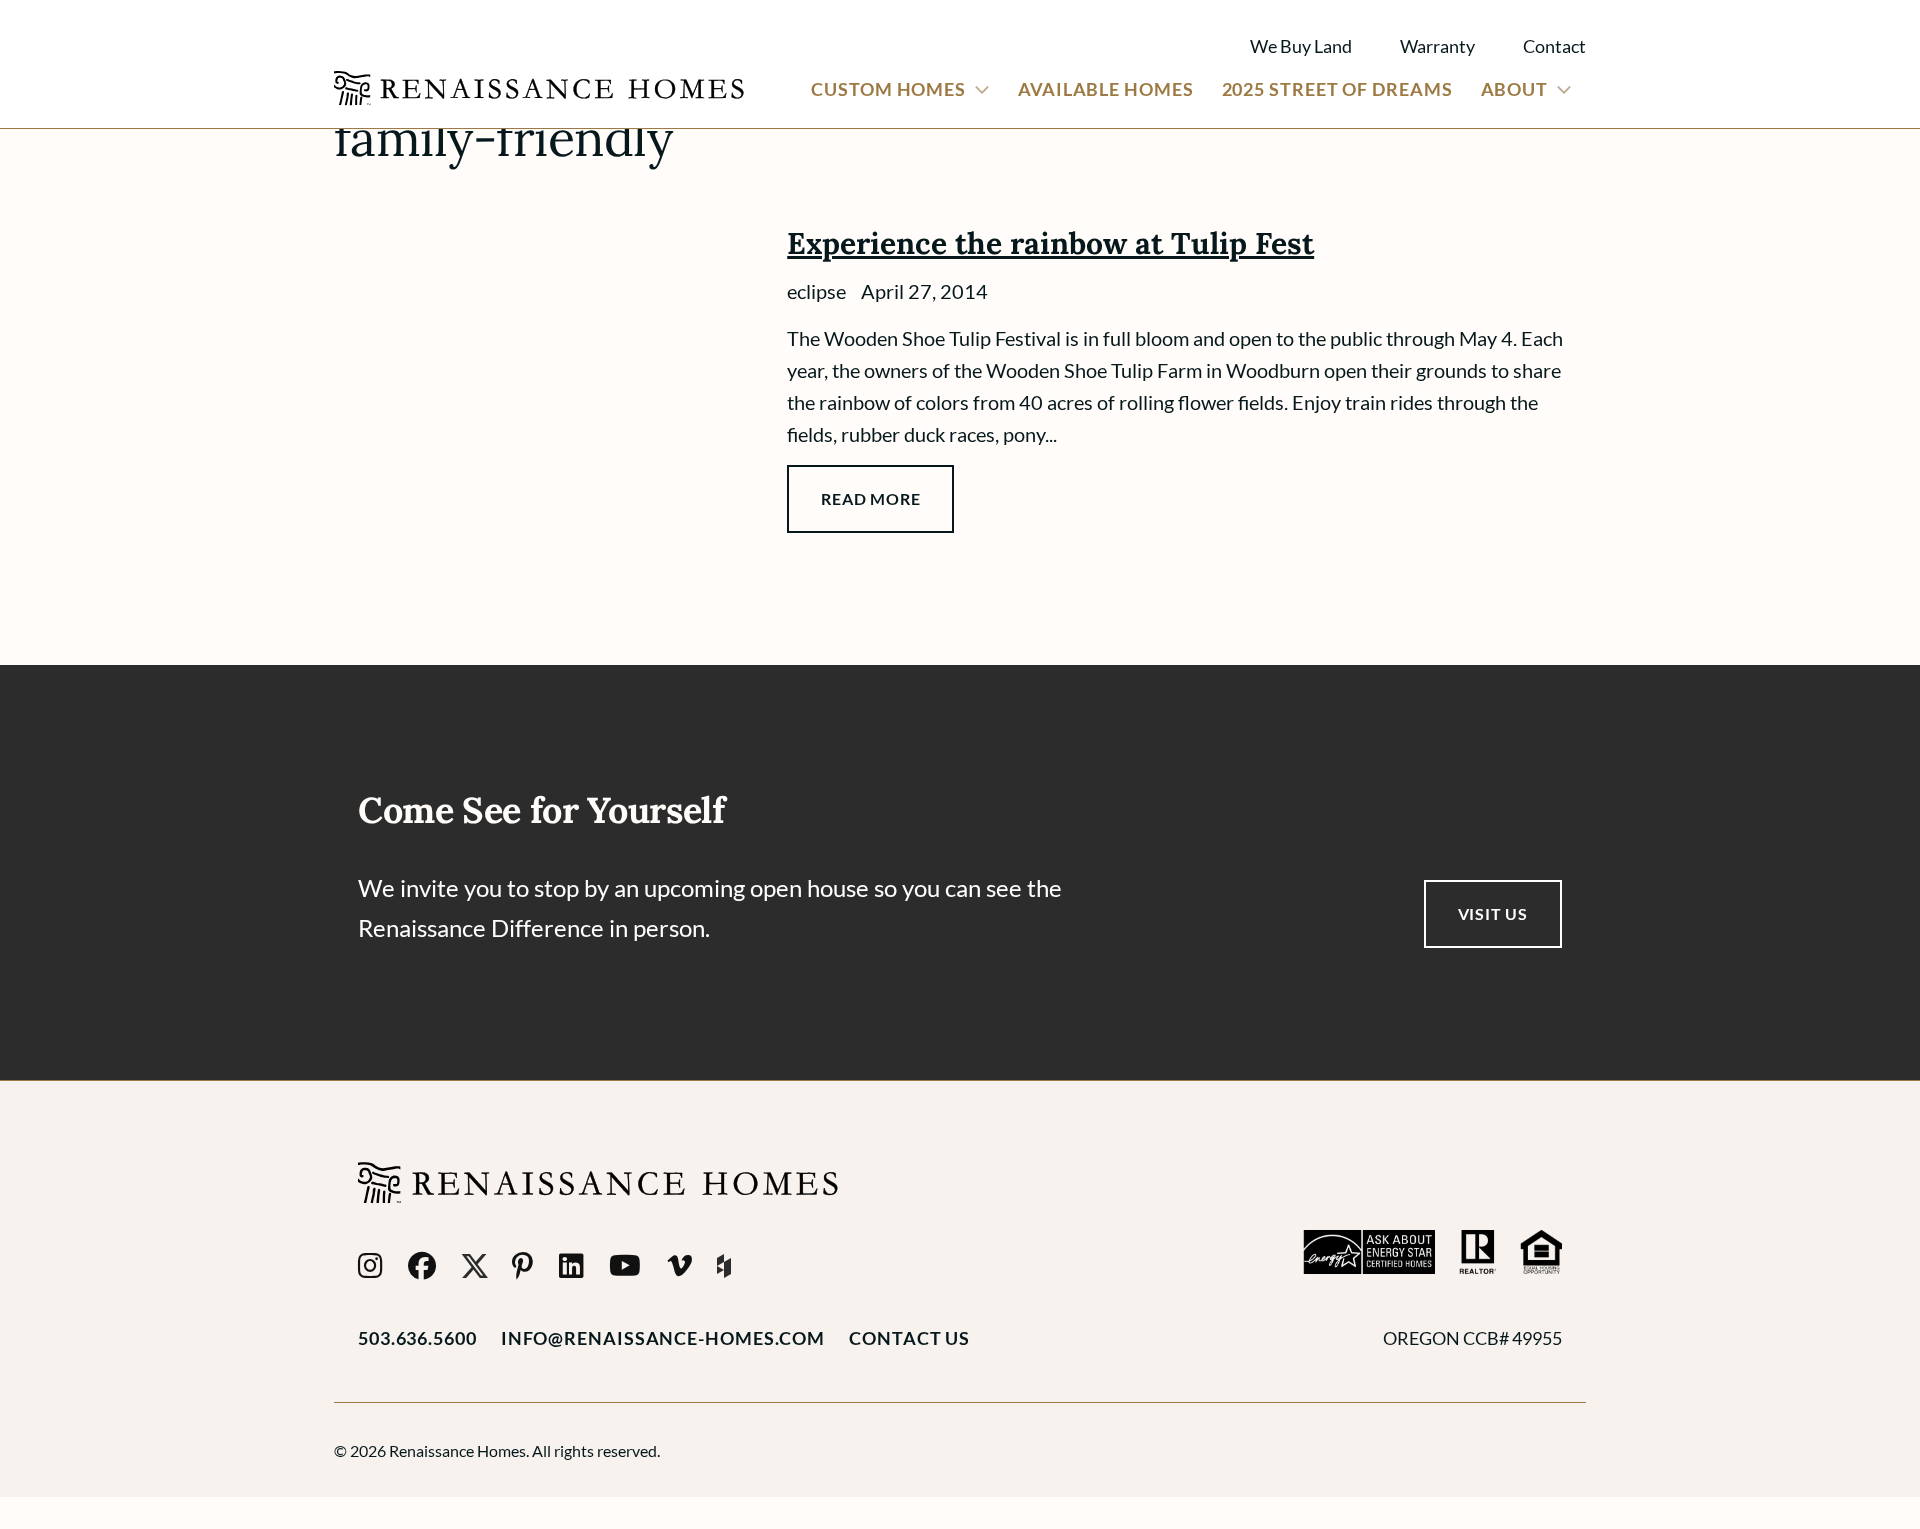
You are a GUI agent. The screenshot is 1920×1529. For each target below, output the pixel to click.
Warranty (1437, 46)
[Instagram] (371, 1266)
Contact (1554, 46)
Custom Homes (888, 89)
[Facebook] (422, 1266)
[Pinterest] (523, 1266)
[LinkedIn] (572, 1266)
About (1515, 89)
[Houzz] (724, 1266)
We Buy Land (1301, 46)
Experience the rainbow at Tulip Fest (1050, 243)
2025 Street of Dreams (1337, 89)
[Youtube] (625, 1266)
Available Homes (1106, 89)
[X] (475, 1266)
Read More (870, 498)
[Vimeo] (680, 1266)
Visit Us (1493, 913)
